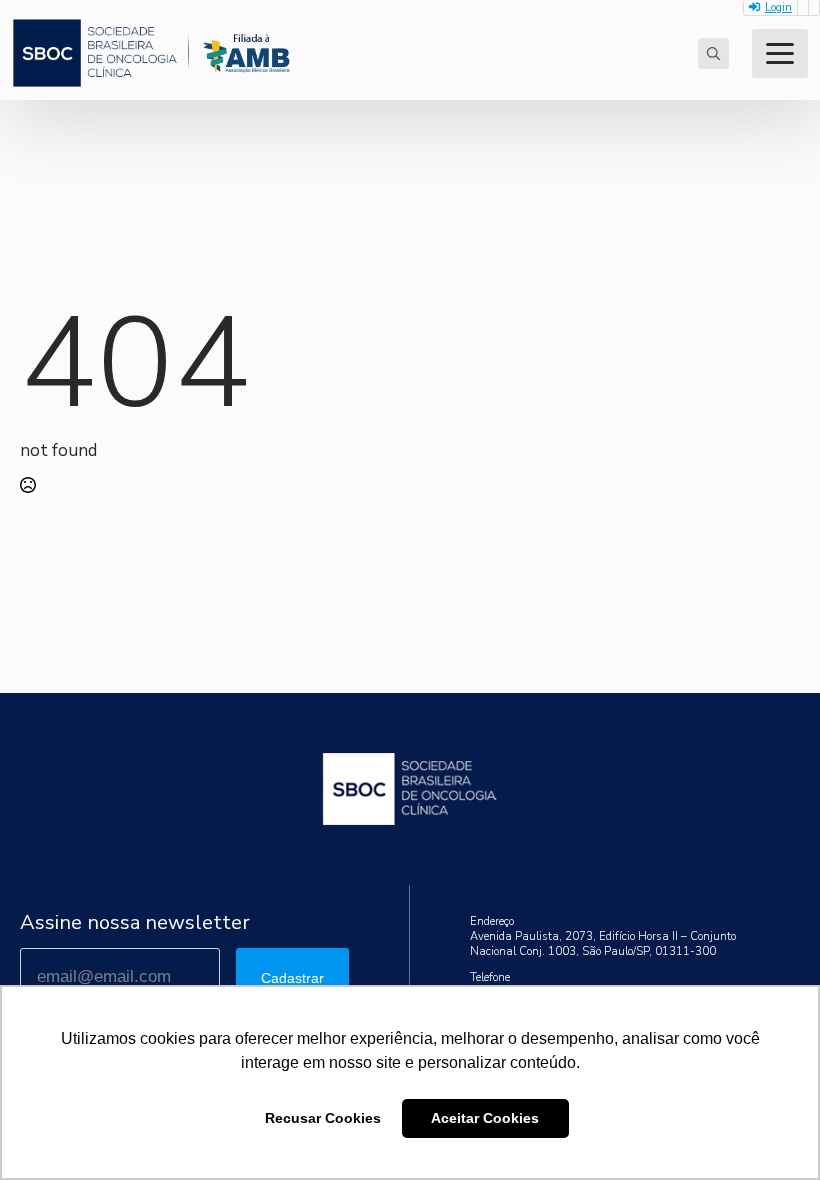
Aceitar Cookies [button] (485, 1118)
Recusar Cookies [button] (323, 1118)
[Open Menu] (780, 53)
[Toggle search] (713, 53)
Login (778, 7)
